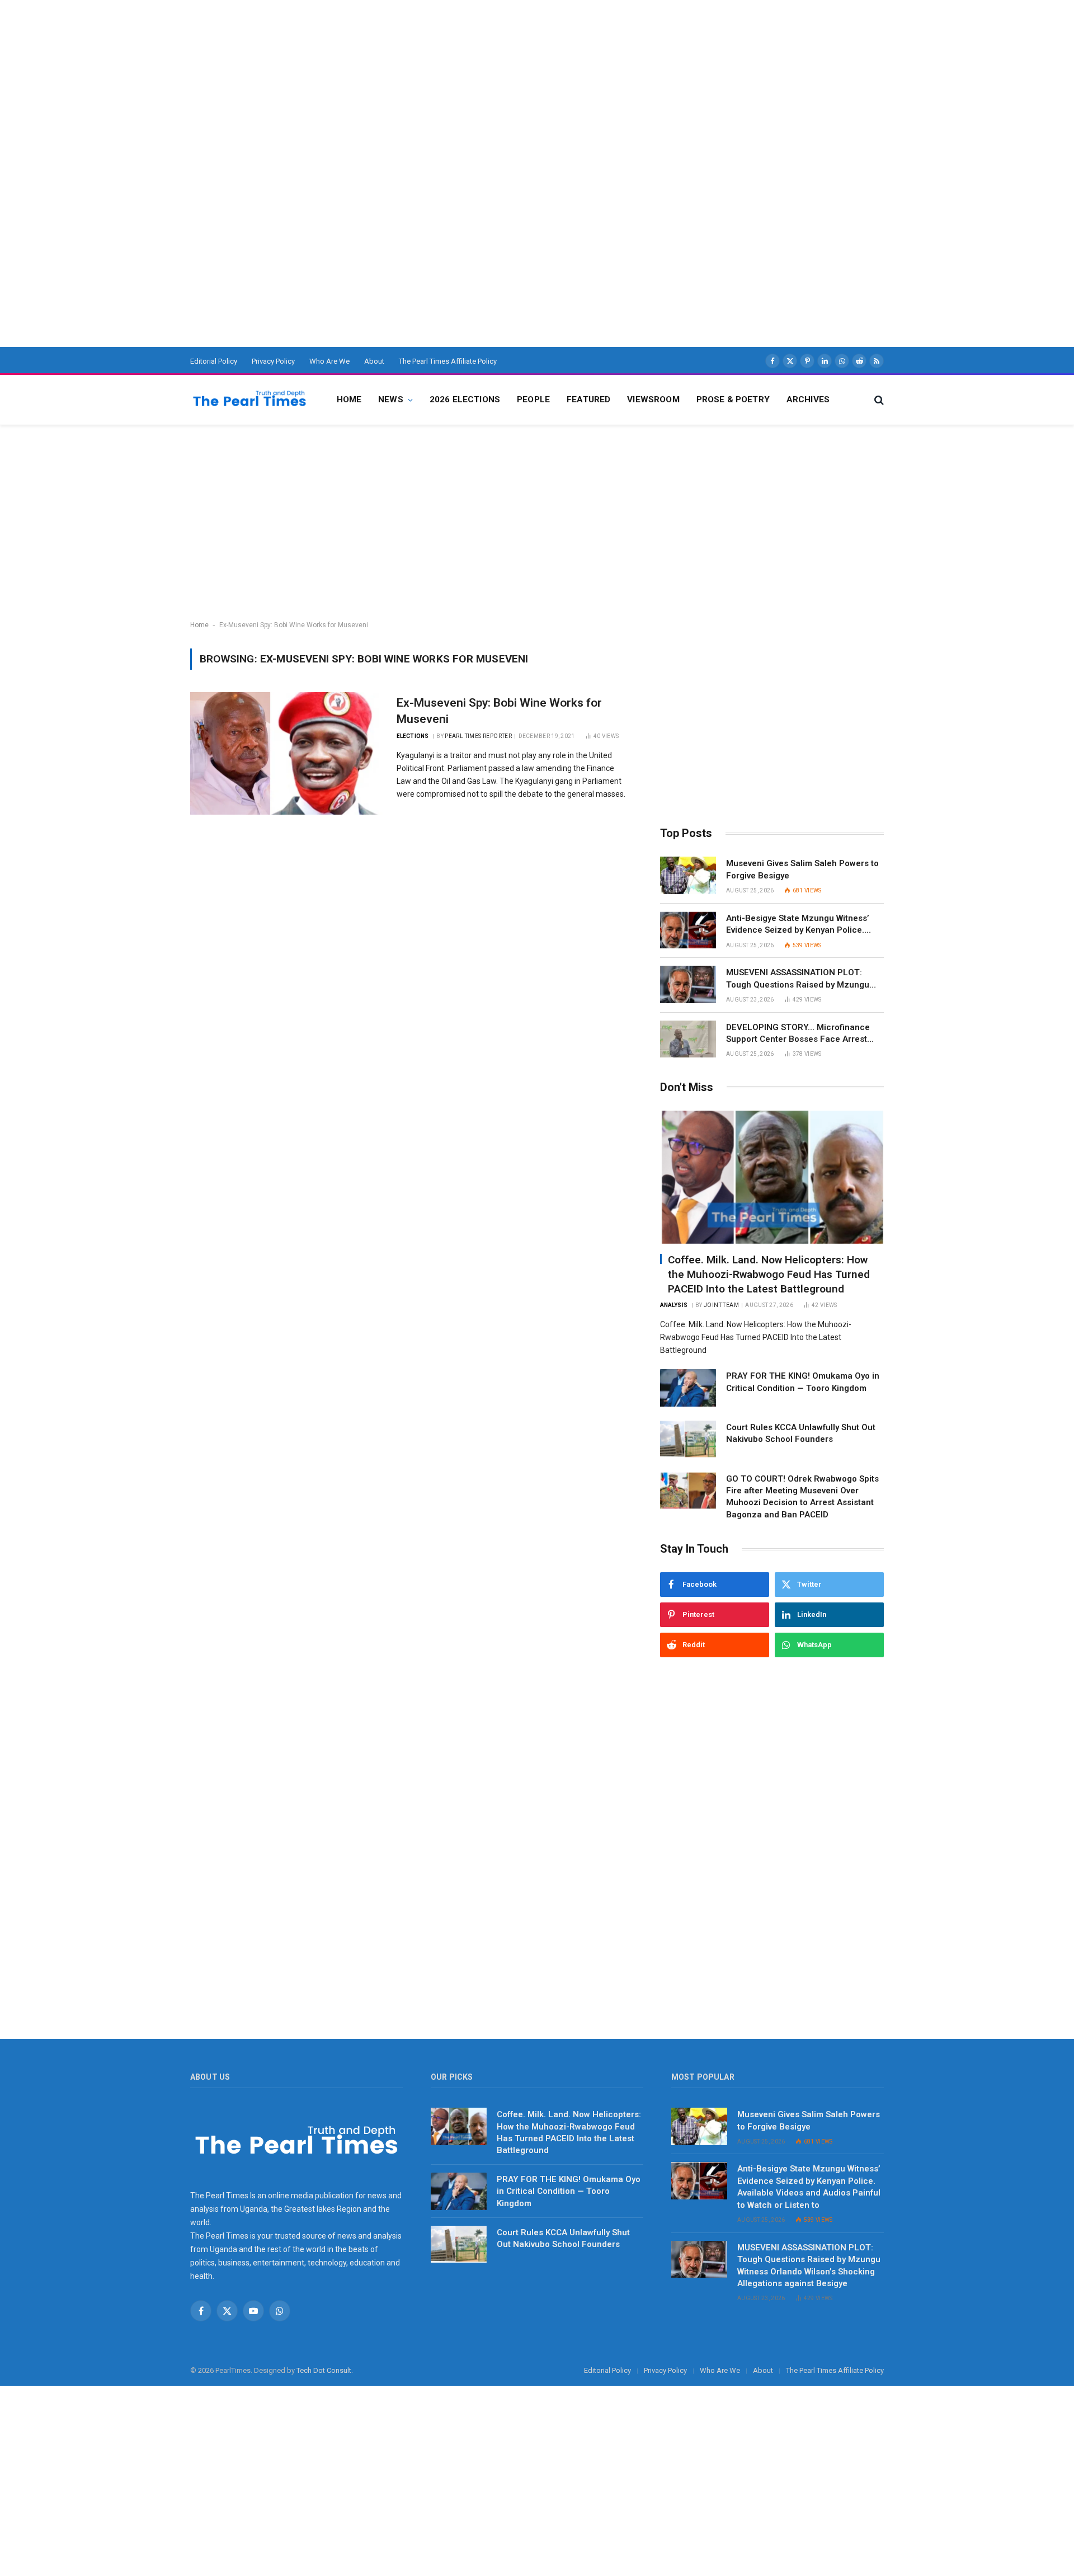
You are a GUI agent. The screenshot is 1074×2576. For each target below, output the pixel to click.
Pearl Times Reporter (478, 736)
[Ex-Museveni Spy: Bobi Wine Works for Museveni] (286, 753)
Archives (808, 399)
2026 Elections (465, 399)
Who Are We (329, 361)
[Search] (878, 400)
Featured (588, 399)
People (533, 399)
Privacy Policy (273, 361)
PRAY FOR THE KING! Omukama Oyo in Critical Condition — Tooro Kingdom (803, 1382)
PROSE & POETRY (733, 399)
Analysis (674, 1305)
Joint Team (721, 1305)
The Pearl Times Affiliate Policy (448, 361)
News (391, 399)
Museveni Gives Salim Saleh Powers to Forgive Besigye (802, 869)
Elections (413, 736)
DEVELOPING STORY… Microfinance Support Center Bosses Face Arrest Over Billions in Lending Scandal (798, 1034)
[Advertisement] (336, 78)
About (374, 361)
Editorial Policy (214, 361)
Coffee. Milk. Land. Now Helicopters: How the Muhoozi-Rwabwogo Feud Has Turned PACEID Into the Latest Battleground (769, 1274)
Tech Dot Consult (324, 2370)
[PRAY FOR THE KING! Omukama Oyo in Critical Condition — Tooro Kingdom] (688, 1388)
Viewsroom (653, 399)
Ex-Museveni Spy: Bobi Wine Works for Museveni (499, 711)
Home (349, 399)
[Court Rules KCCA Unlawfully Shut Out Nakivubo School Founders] (688, 1439)
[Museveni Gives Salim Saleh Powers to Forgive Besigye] (688, 875)
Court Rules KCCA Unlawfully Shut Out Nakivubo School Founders (801, 1433)
